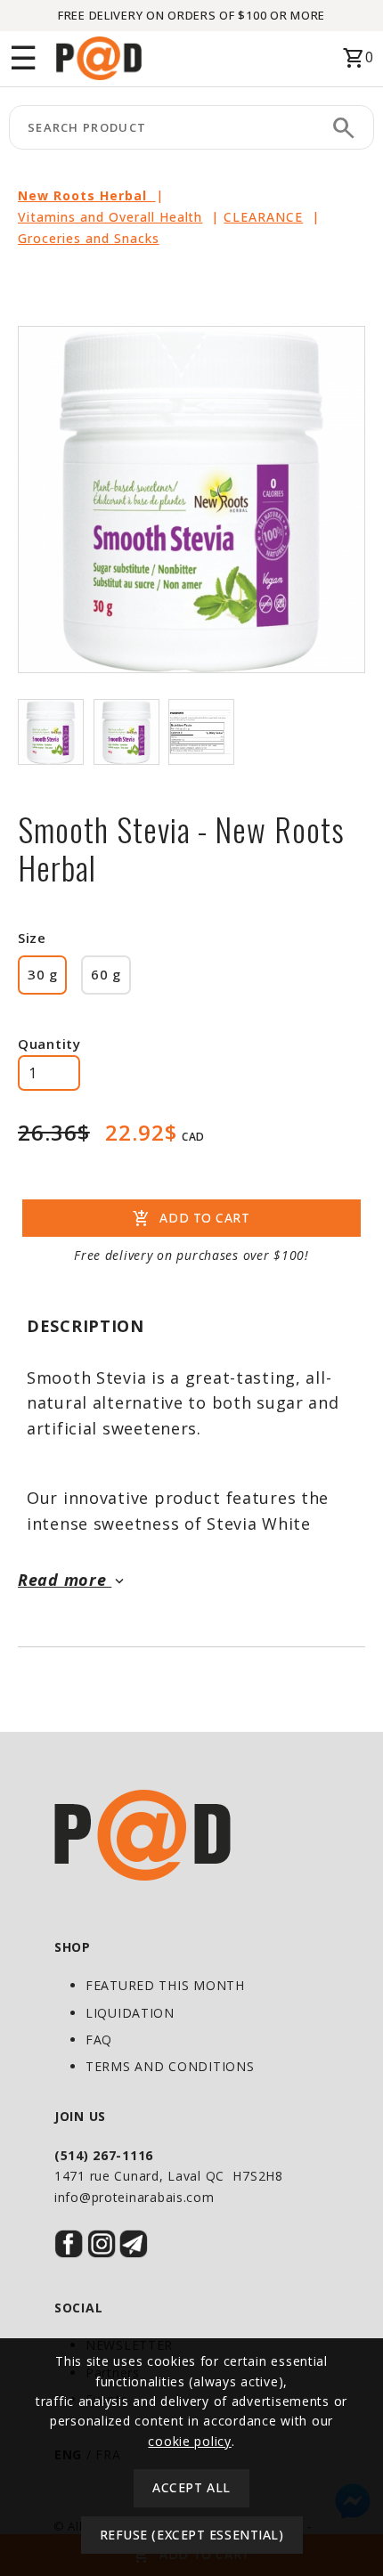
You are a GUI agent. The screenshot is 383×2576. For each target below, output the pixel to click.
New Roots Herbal (87, 195)
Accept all (191, 2487)
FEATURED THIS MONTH (165, 1985)
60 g (106, 974)
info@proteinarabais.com (134, 2197)
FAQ (99, 2040)
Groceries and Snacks (89, 238)
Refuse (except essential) (192, 2535)
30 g (42, 974)
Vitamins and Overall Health (110, 217)
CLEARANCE (263, 217)
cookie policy (189, 2441)
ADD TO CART (191, 1219)
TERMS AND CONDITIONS (170, 2066)
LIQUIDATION (130, 2013)
